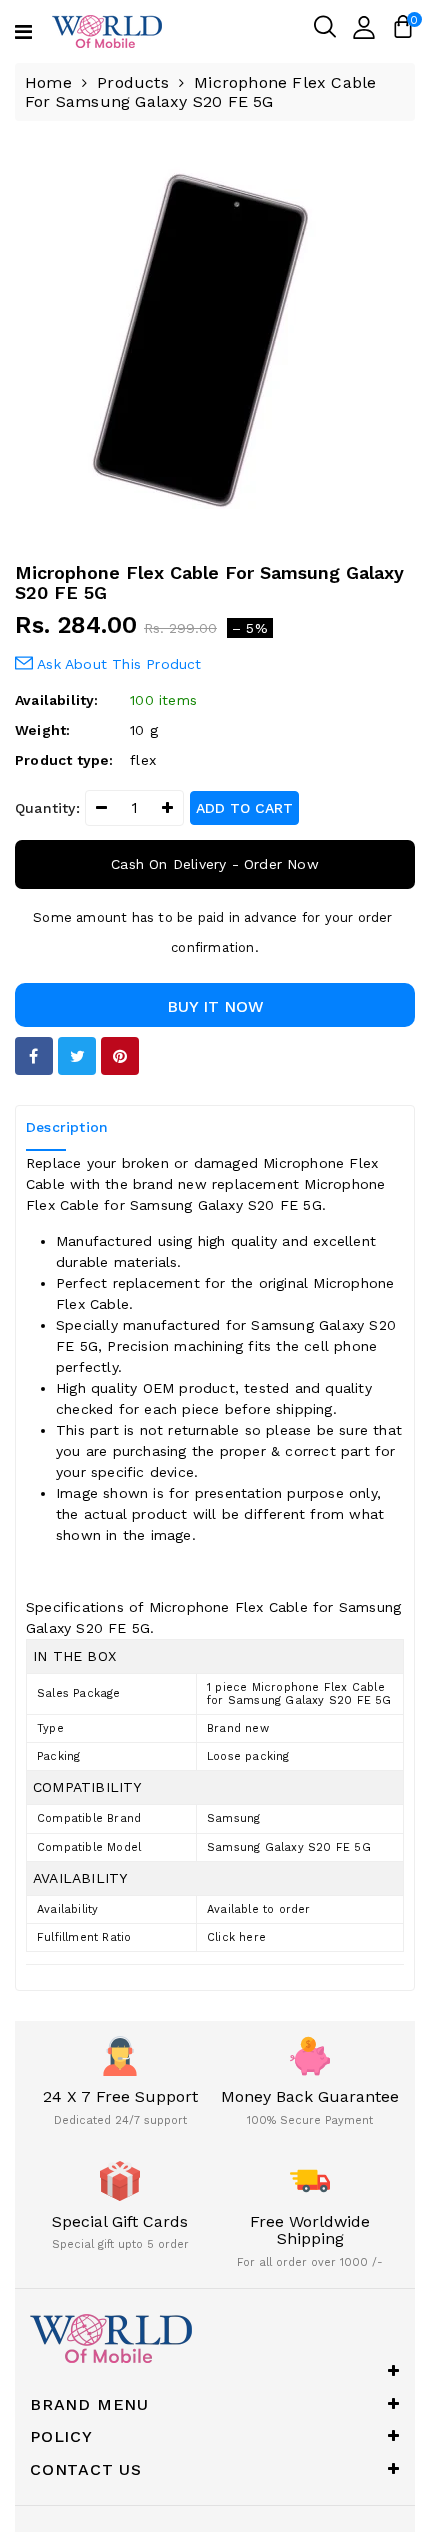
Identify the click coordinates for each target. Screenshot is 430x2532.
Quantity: (47, 808)
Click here (236, 1937)
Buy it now (215, 1006)
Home (48, 82)
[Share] (34, 1056)
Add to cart (244, 808)
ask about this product (117, 664)
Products (133, 82)
